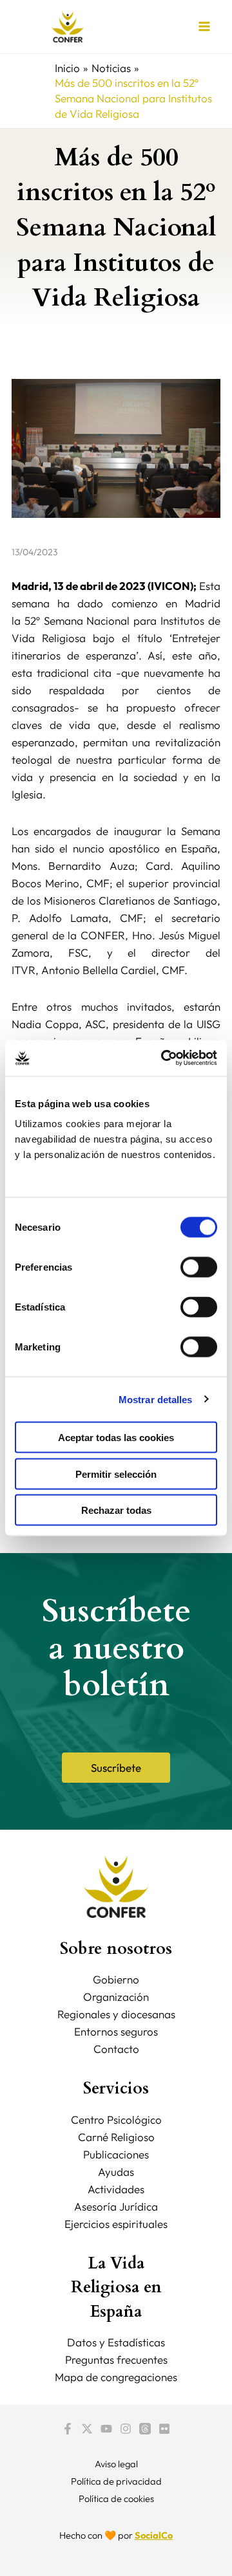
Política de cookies (116, 2498)
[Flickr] (164, 2429)
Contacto (116, 2049)
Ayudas (116, 2172)
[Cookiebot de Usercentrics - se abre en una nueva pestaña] (164, 1058)
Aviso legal (116, 2464)
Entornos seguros (116, 2031)
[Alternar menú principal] (205, 27)
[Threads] (145, 2429)
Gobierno (116, 1979)
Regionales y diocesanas (116, 2014)
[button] (116, 1768)
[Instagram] (126, 2429)
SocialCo (154, 2535)
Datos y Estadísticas (116, 2342)
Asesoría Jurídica (116, 2206)
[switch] (199, 1267)
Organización (116, 1997)
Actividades (116, 2189)
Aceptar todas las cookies (116, 1438)
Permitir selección (116, 1474)
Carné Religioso (116, 2137)
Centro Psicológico (116, 2120)
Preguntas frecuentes (116, 2360)
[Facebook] (68, 2429)
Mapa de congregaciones (116, 2377)
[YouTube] (106, 2429)
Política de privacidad (116, 2481)
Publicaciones (116, 2154)
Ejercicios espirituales (116, 2224)
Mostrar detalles (156, 1399)
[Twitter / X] (87, 2429)
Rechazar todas (116, 1510)
